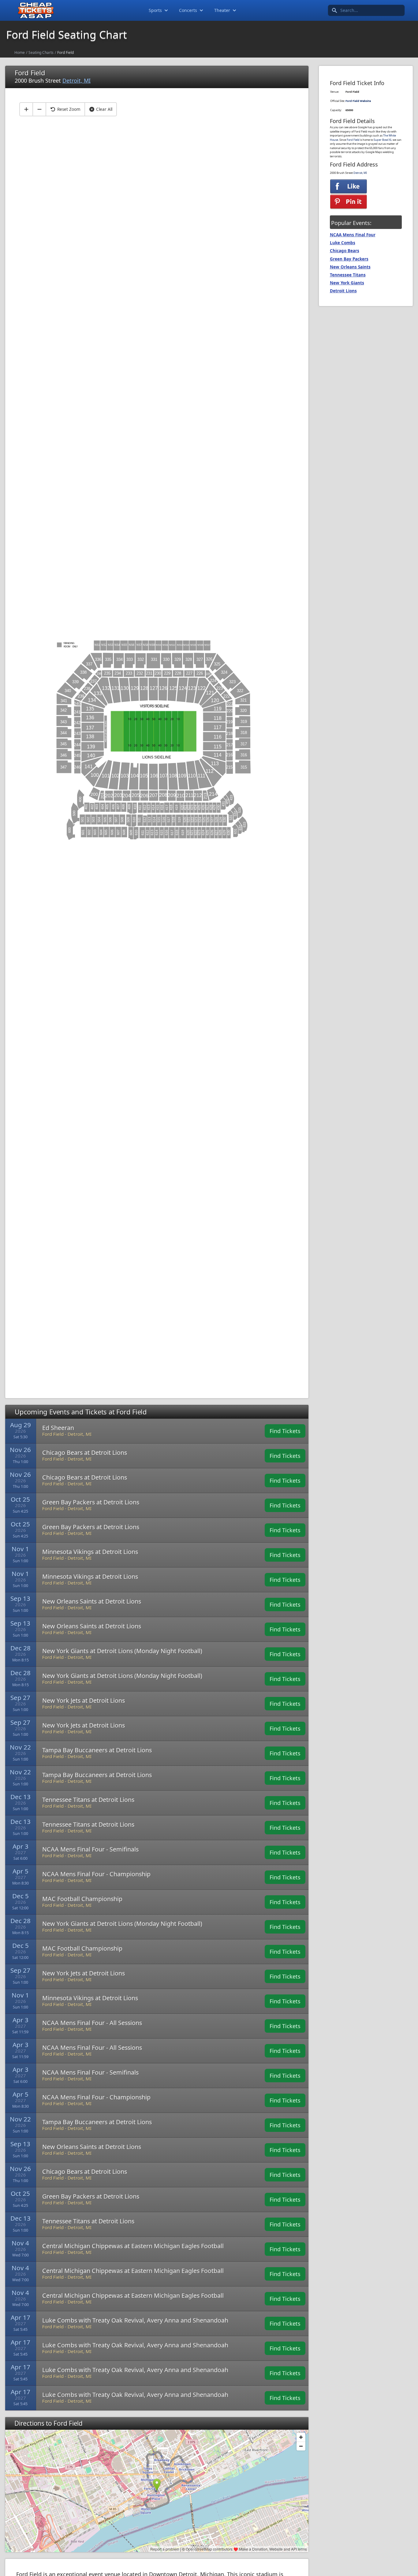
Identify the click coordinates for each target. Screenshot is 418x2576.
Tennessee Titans (348, 275)
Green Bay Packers (349, 259)
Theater (222, 10)
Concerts (188, 10)
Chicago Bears (345, 251)
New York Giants (347, 283)
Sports (155, 10)
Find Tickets (285, 1431)
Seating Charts (41, 52)
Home (20, 52)
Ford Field (353, 140)
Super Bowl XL (383, 140)
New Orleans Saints (350, 267)
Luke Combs (343, 243)
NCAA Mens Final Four (353, 235)
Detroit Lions (343, 291)
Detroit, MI (77, 80)
